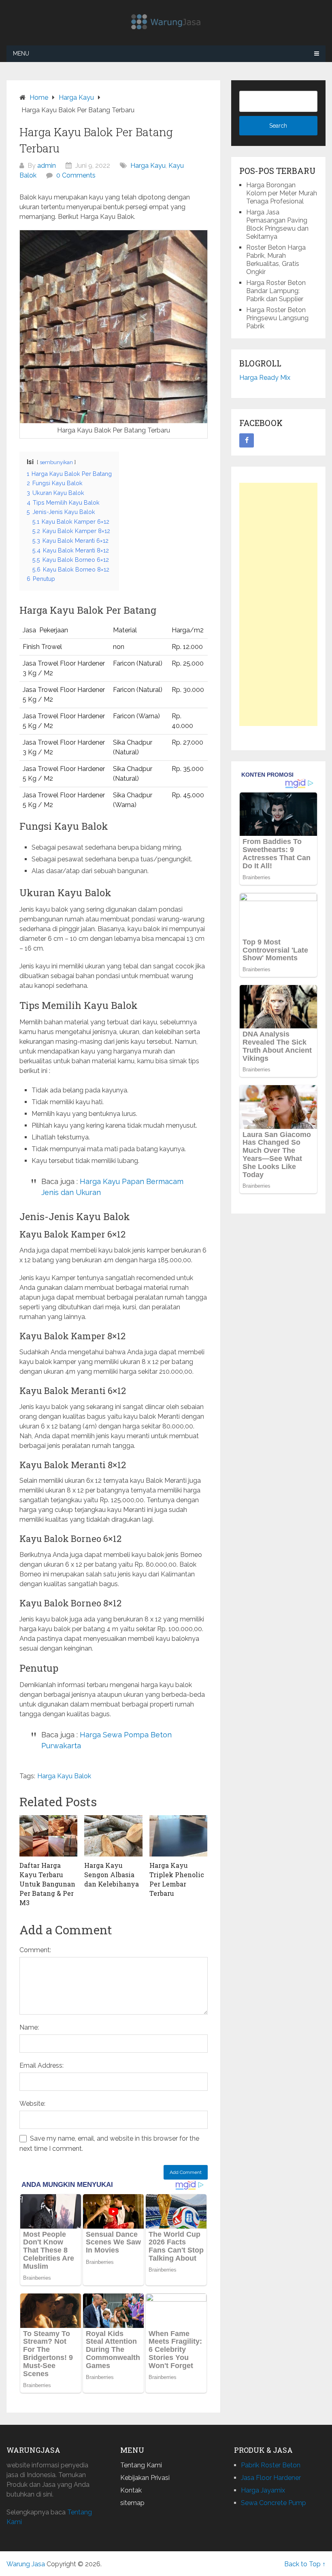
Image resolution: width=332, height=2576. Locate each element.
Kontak (131, 2490)
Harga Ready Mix (265, 378)
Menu (21, 54)
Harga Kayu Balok (64, 1776)
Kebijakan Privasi (145, 2478)
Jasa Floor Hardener (271, 2478)
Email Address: (41, 2065)
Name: (29, 2027)
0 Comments (76, 175)
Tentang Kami (141, 2465)
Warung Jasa (26, 2564)
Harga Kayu (148, 166)
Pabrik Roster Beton (271, 2465)
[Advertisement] (278, 604)
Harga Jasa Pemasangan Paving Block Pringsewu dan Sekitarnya (277, 224)
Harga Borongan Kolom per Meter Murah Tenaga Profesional (282, 193)
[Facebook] (247, 441)
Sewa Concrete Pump (273, 2503)
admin (47, 166)
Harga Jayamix (263, 2490)
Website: (32, 2104)
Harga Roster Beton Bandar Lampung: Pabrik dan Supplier (276, 291)
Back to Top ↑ (305, 2564)
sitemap (132, 2503)
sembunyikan (56, 462)
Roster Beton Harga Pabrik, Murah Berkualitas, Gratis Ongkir (276, 260)
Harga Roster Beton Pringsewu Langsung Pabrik (277, 318)
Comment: (35, 1950)
